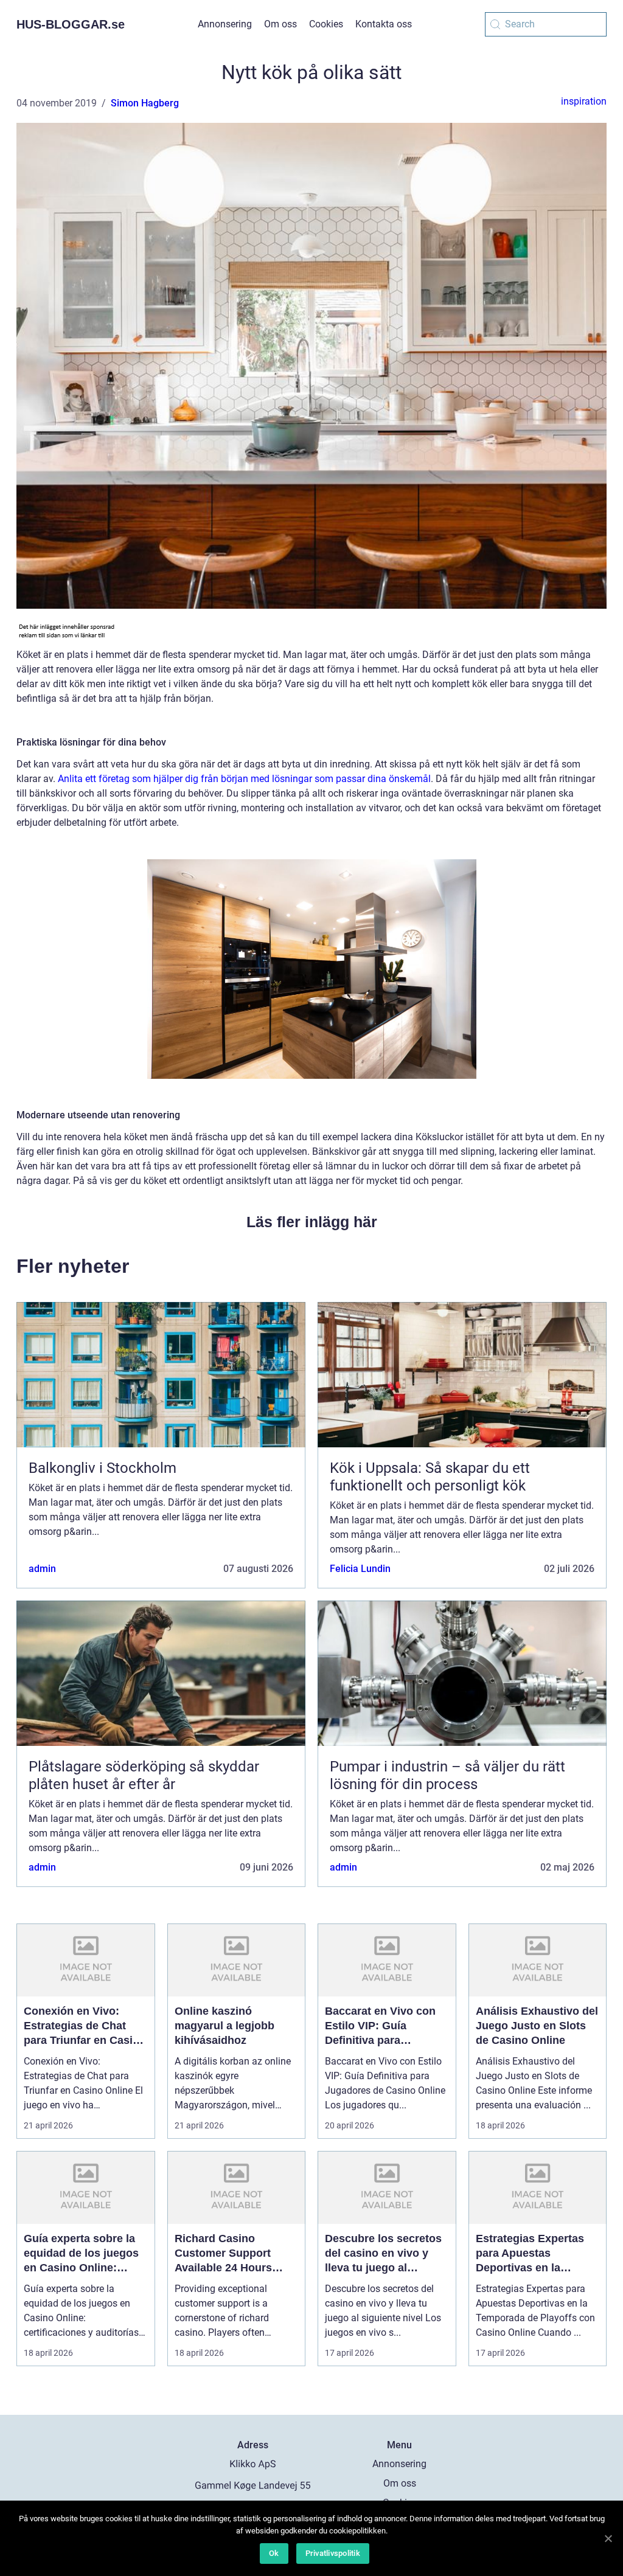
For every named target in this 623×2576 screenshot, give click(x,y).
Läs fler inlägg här (312, 1222)
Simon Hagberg (145, 103)
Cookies (326, 24)
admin (42, 1569)
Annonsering (225, 24)
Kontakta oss (384, 24)
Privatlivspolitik (333, 2553)
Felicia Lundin (360, 1569)
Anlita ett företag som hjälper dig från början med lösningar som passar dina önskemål (244, 779)
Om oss (280, 24)
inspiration (584, 101)
